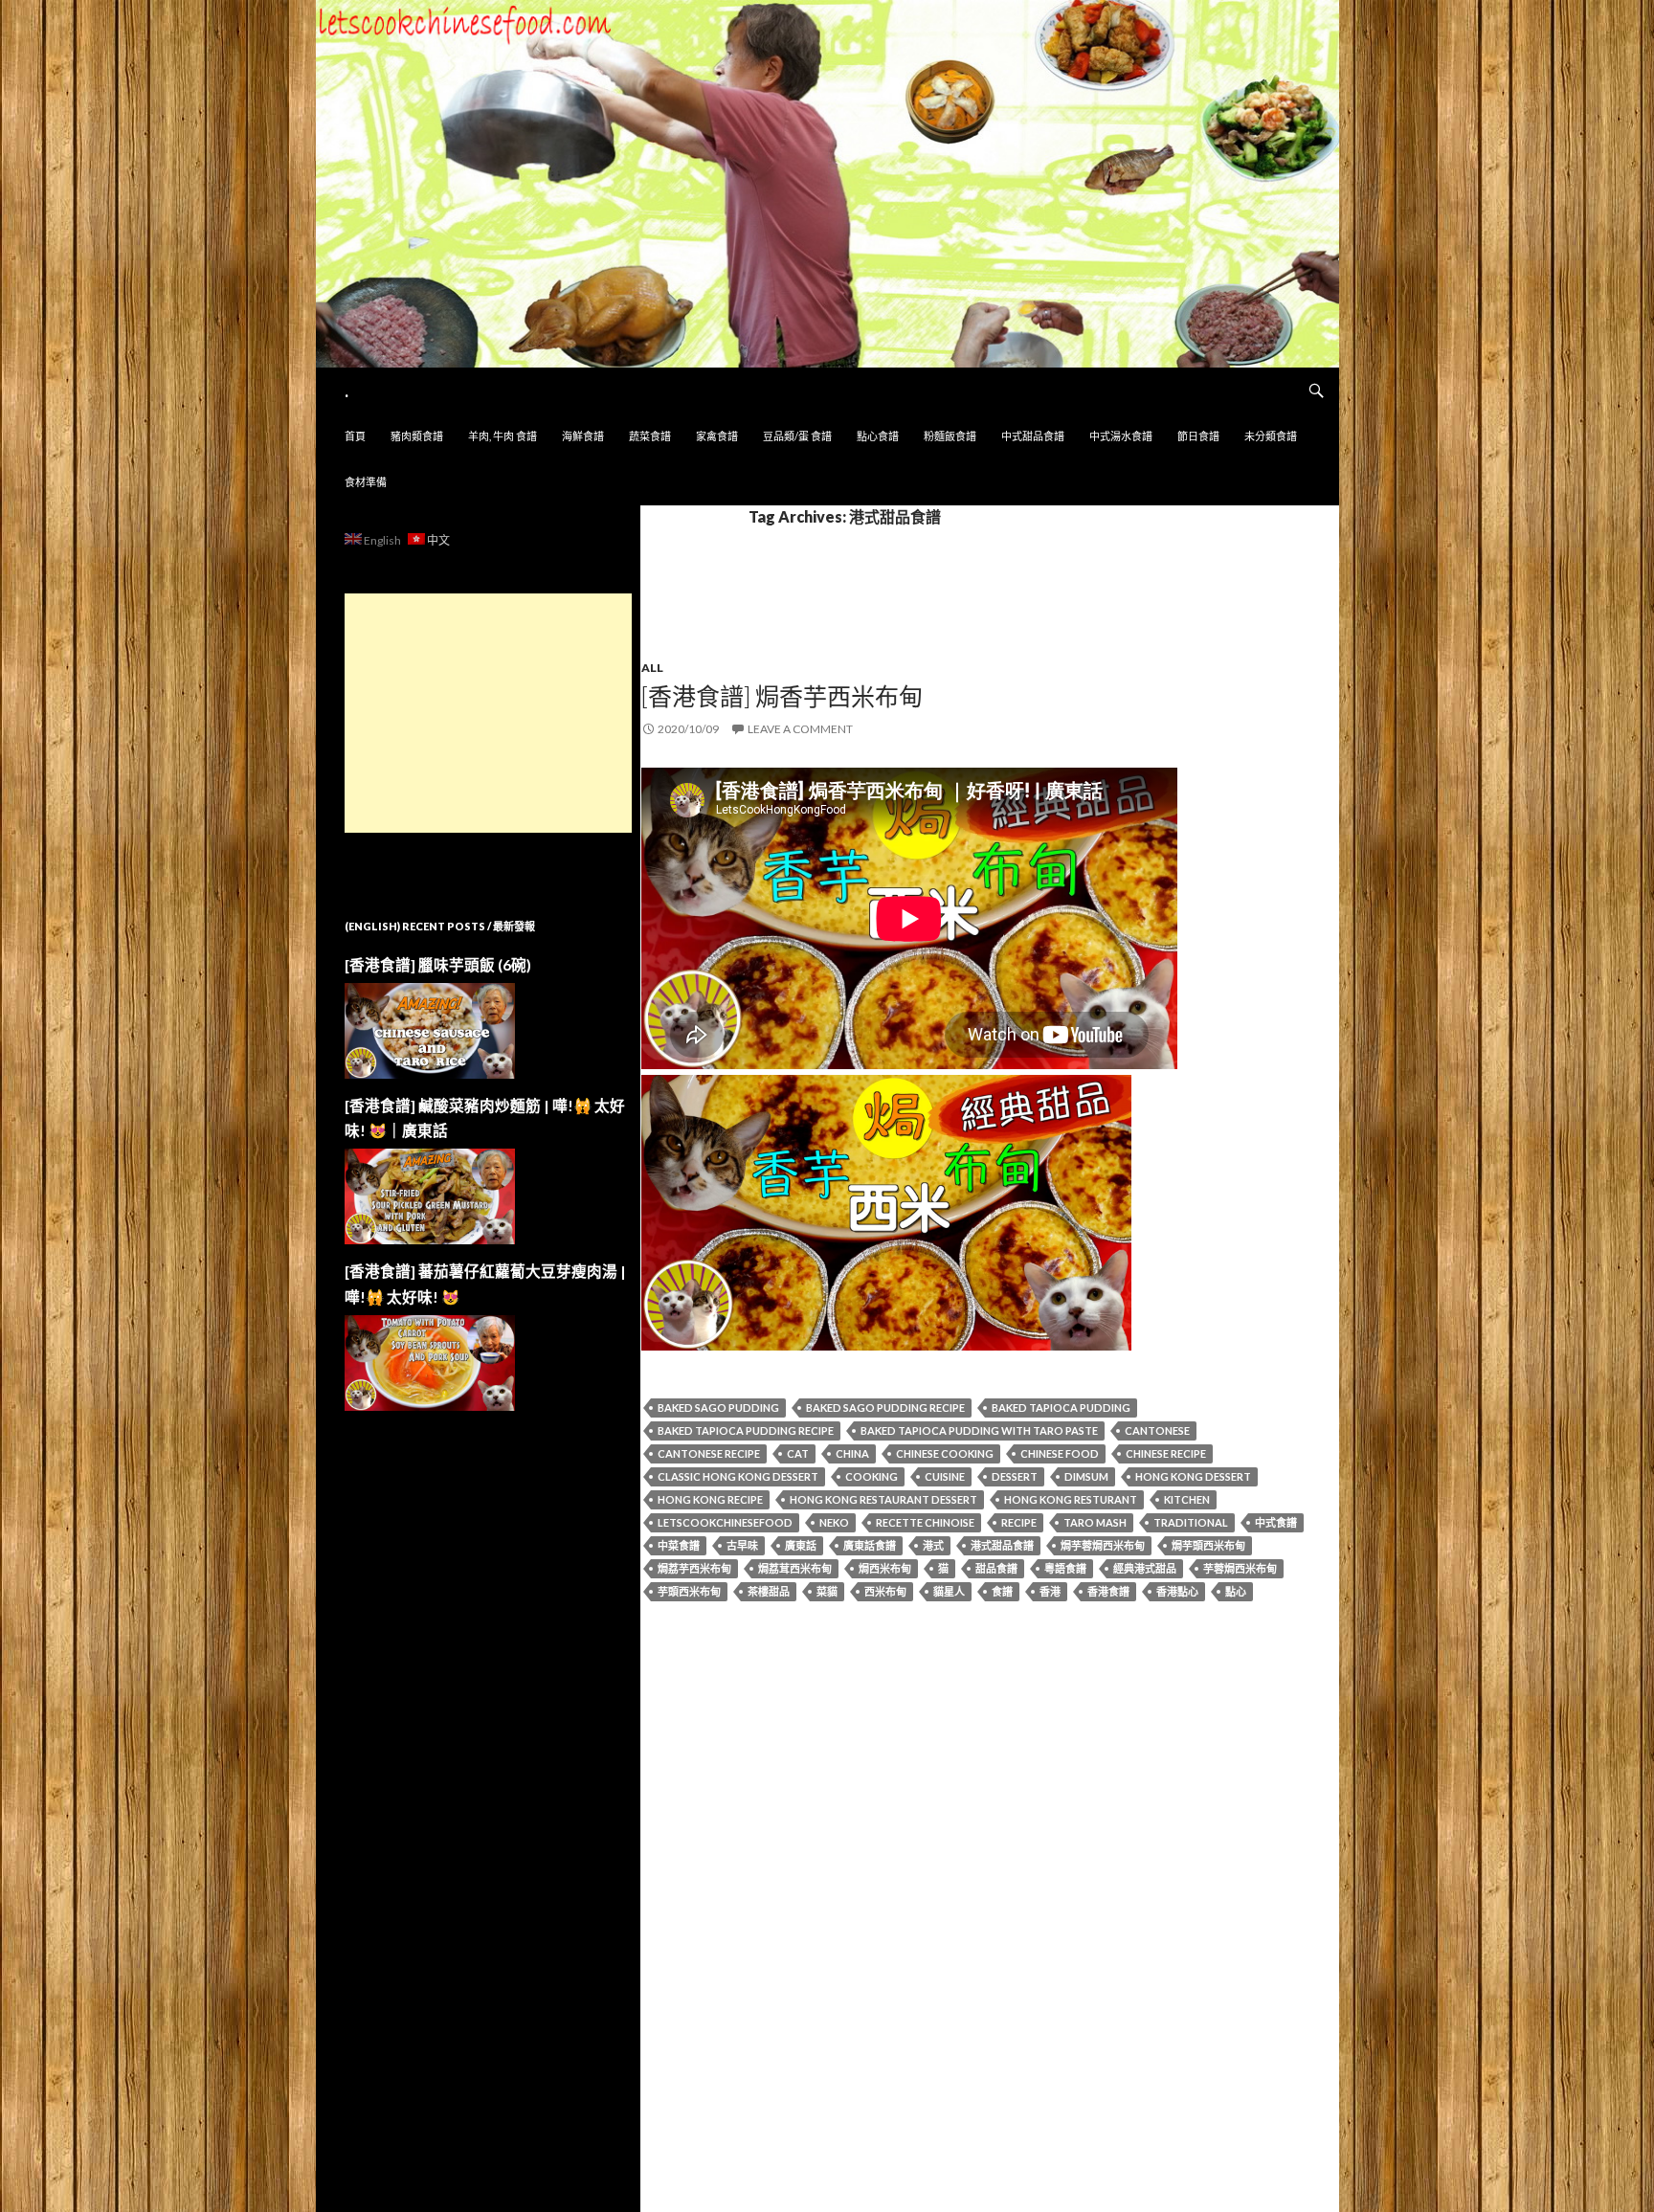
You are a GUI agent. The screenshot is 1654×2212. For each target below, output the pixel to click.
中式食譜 (1276, 1522)
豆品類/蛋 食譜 (797, 436)
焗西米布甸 (885, 1568)
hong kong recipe (710, 1499)
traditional (1191, 1522)
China (852, 1453)
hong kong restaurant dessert (883, 1499)
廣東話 (801, 1545)
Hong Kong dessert (1193, 1476)
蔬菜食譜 (650, 436)
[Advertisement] (488, 713)
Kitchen (1187, 1499)
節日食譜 (1198, 436)
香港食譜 (1108, 1591)
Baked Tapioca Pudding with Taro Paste (979, 1430)
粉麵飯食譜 (950, 436)
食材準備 (366, 482)
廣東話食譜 (870, 1545)
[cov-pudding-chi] (886, 1210)
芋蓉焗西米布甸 (1240, 1568)
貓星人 (949, 1591)
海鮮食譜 (583, 436)
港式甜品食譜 (1002, 1545)
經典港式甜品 (1145, 1568)
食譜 (1002, 1591)
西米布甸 (885, 1591)
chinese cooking (945, 1453)
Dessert (1015, 1476)
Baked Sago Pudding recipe (885, 1408)
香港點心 (1177, 1591)
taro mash (1095, 1522)
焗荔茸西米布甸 (795, 1568)
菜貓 (827, 1591)
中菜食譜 (679, 1545)
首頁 (355, 436)
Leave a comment (800, 729)
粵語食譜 (1065, 1568)
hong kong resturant (1071, 1499)
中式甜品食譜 (1033, 436)
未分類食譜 (1271, 436)
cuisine (945, 1476)
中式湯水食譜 (1121, 436)
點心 (1236, 1591)
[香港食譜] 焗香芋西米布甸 (782, 696)
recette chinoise (925, 1522)
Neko (834, 1522)
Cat (798, 1453)
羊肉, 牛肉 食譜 (503, 436)
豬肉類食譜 (417, 436)
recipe (1019, 1522)
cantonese (1157, 1430)
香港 (1050, 1591)
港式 (933, 1545)
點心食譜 (878, 436)
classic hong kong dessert (738, 1476)
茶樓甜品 (769, 1591)
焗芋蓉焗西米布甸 (1103, 1545)
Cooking (872, 1476)
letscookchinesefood (725, 1522)
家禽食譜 (717, 436)
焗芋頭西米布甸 (1208, 1545)
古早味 (742, 1545)
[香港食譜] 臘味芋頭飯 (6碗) (438, 965)
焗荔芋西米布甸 (694, 1568)
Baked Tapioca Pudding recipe (746, 1430)
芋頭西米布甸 (689, 1591)
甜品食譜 (996, 1568)
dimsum (1086, 1476)
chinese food (1060, 1453)
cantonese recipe (709, 1453)
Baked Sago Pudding (718, 1408)
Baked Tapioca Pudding (1061, 1408)
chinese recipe (1166, 1453)
